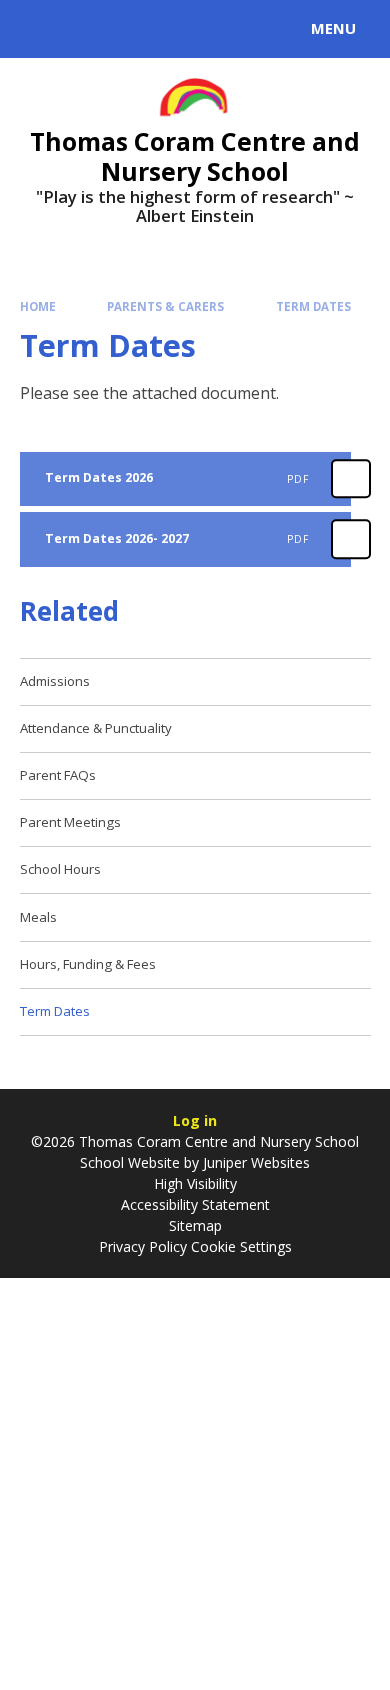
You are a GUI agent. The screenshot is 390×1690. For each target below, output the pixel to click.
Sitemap (195, 1225)
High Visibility (195, 1183)
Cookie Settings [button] (241, 1246)
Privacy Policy (143, 1246)
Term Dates (313, 306)
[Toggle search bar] (38, 29)
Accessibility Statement (195, 1204)
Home (38, 306)
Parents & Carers (165, 306)
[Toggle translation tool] (88, 29)
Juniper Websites (254, 1162)
